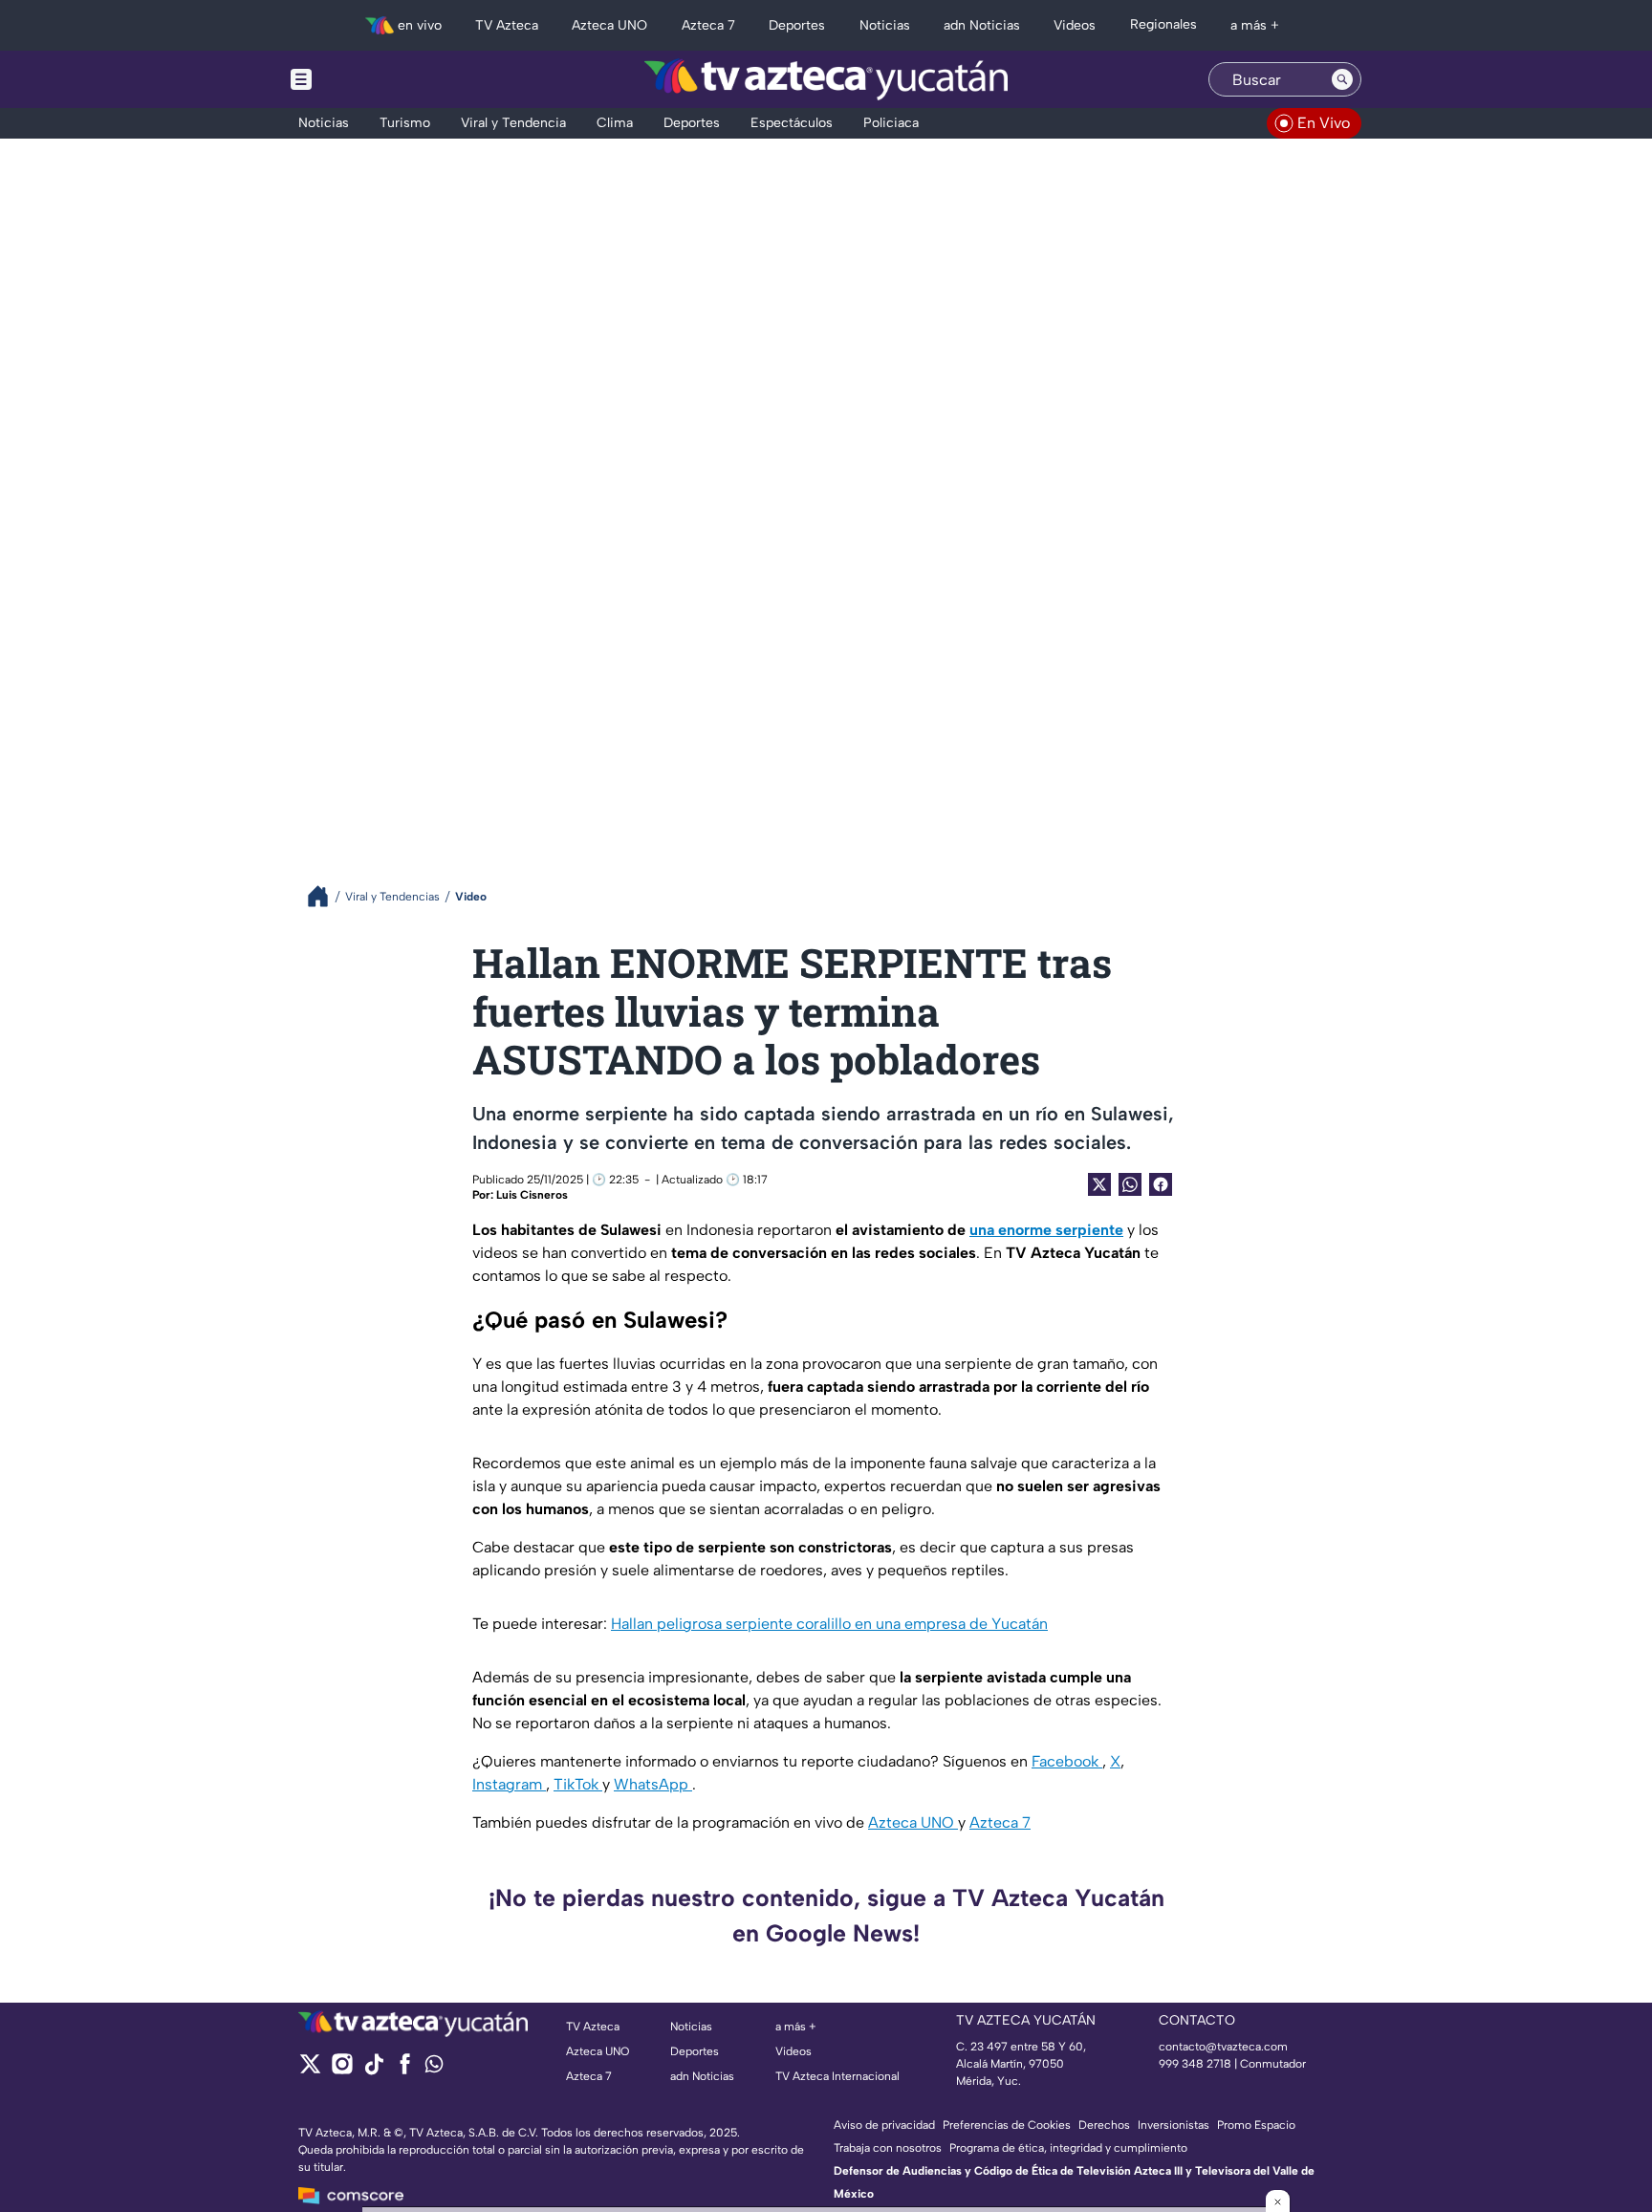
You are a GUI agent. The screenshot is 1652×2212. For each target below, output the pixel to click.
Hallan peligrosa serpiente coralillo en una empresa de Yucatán (829, 1624)
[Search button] (1342, 79)
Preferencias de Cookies (1007, 2125)
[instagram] (342, 2070)
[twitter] (310, 2070)
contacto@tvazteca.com (1223, 2047)
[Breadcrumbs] (326, 896)
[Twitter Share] (1099, 1184)
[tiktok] (373, 2070)
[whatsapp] (434, 2068)
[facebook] (405, 2070)
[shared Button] (1130, 1184)
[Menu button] (367, 79)
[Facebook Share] (1161, 1184)
